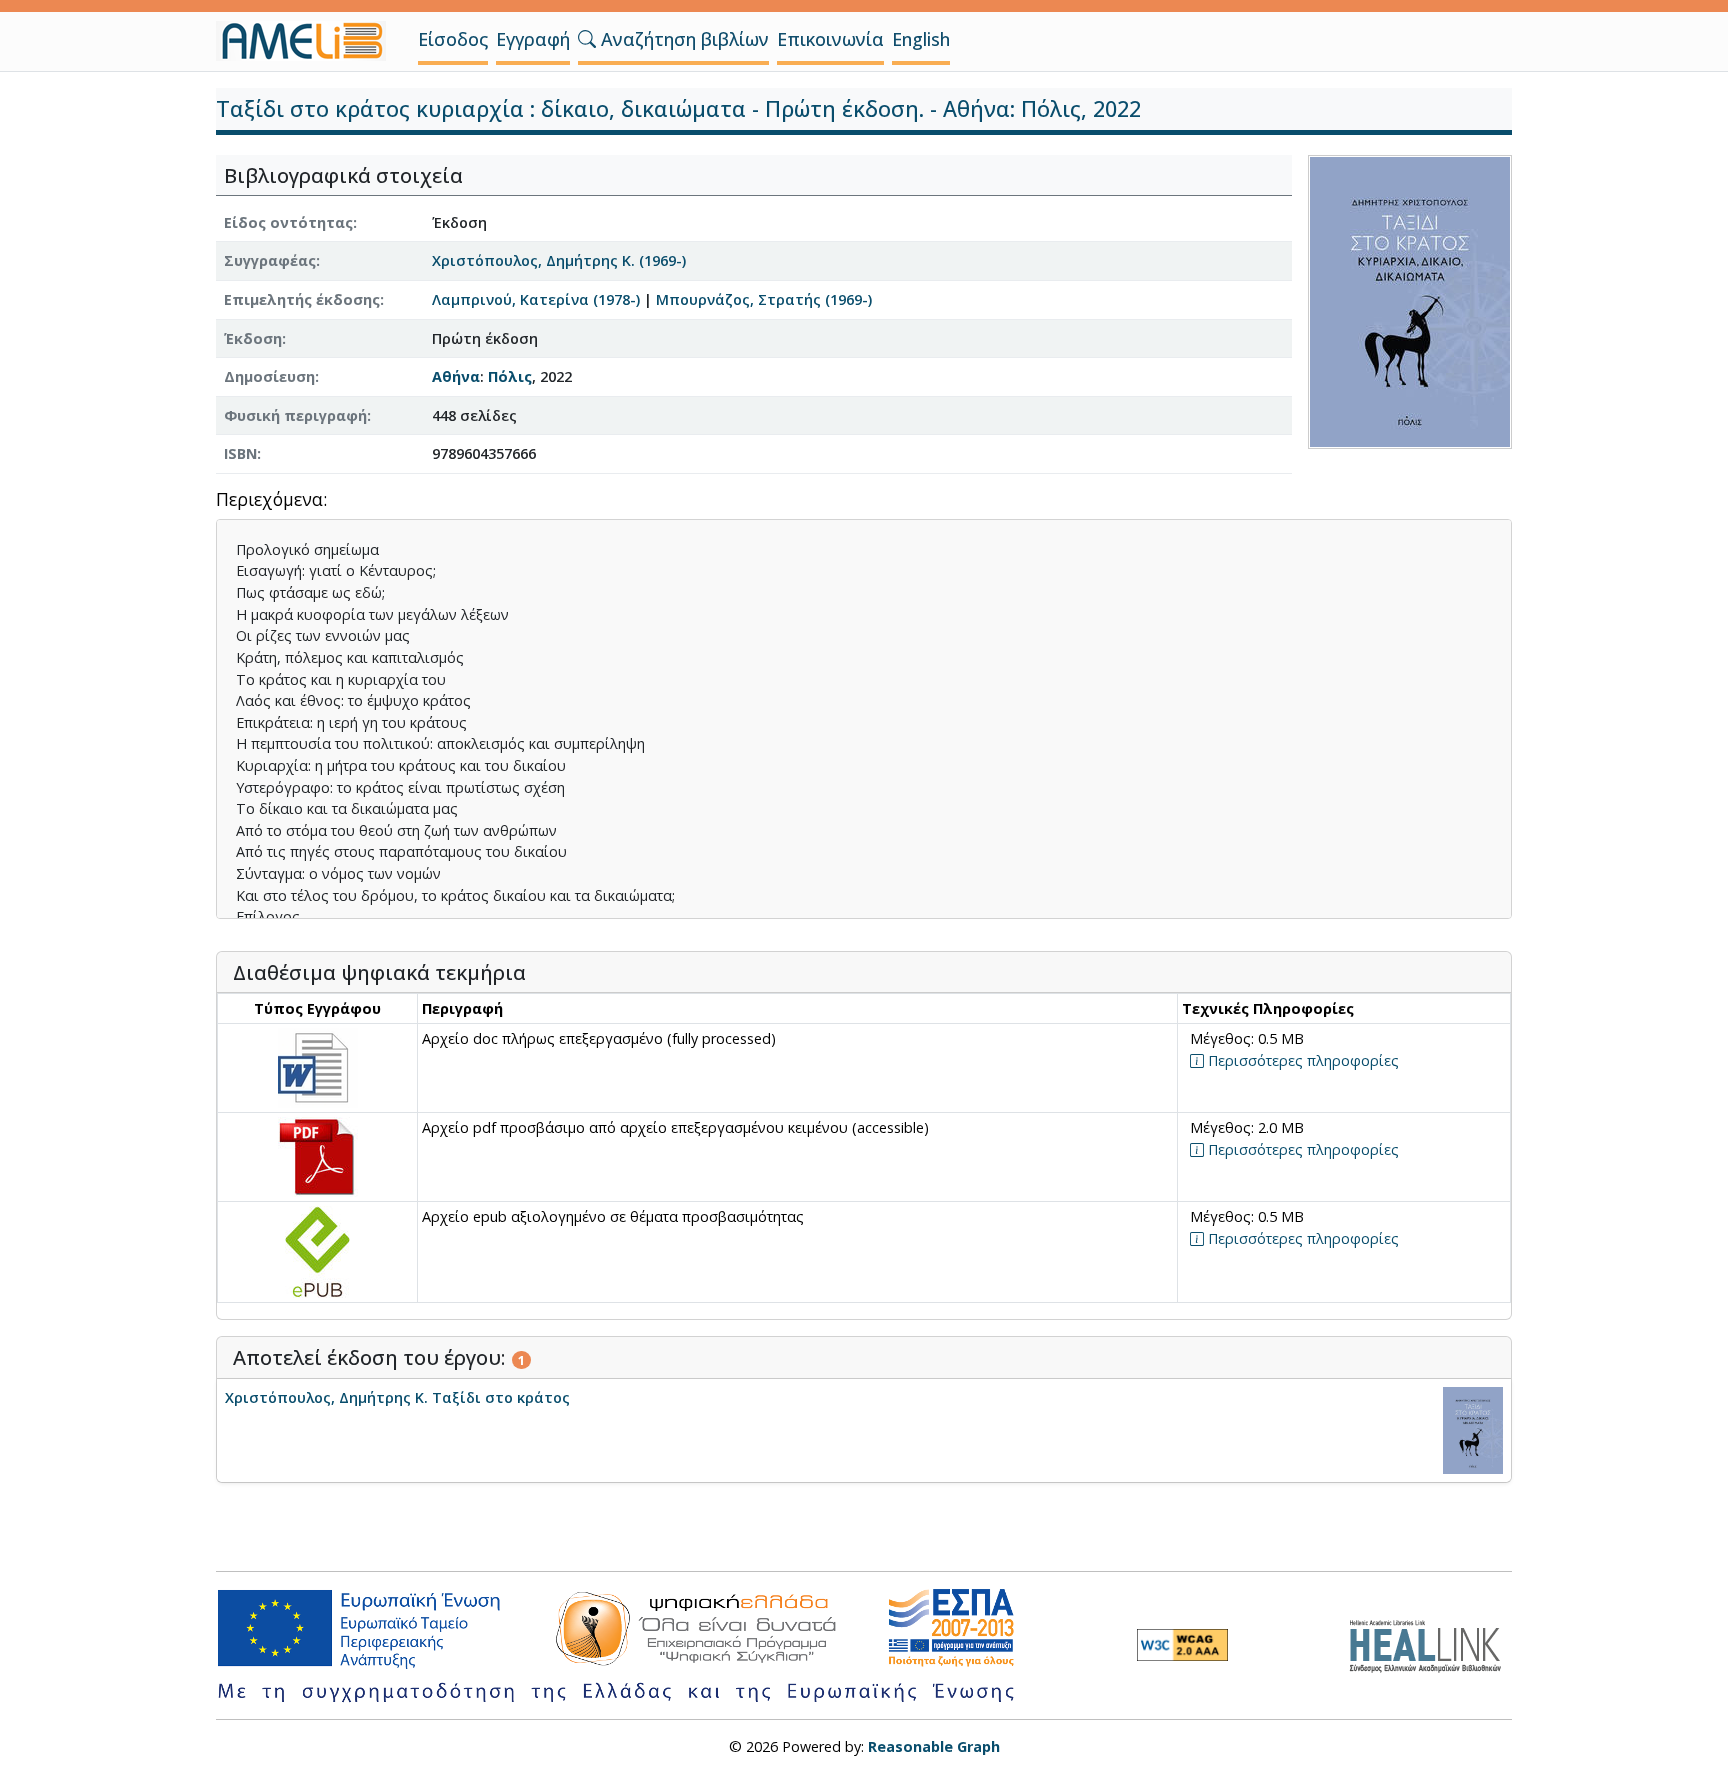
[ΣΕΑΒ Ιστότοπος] (1430, 1643)
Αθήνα (456, 376)
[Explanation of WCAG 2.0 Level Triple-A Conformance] (1182, 1645)
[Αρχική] (309, 41)
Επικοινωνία (830, 39)
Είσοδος (453, 39)
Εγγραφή (533, 39)
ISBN (240, 453)
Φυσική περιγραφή (295, 415)
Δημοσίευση (269, 376)
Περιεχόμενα (269, 500)
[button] (587, 39)
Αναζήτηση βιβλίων (682, 39)
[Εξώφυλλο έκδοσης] (1410, 299)
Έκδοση (253, 338)
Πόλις (510, 376)
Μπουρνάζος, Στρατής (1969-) (764, 299)
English (921, 39)
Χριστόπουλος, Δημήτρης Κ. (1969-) (559, 260)
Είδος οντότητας (288, 222)
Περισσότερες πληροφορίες (1301, 1060)
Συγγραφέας (270, 260)
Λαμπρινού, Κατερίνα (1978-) (536, 299)
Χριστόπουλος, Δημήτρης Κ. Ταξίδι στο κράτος (397, 1397)
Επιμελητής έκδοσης (302, 299)
